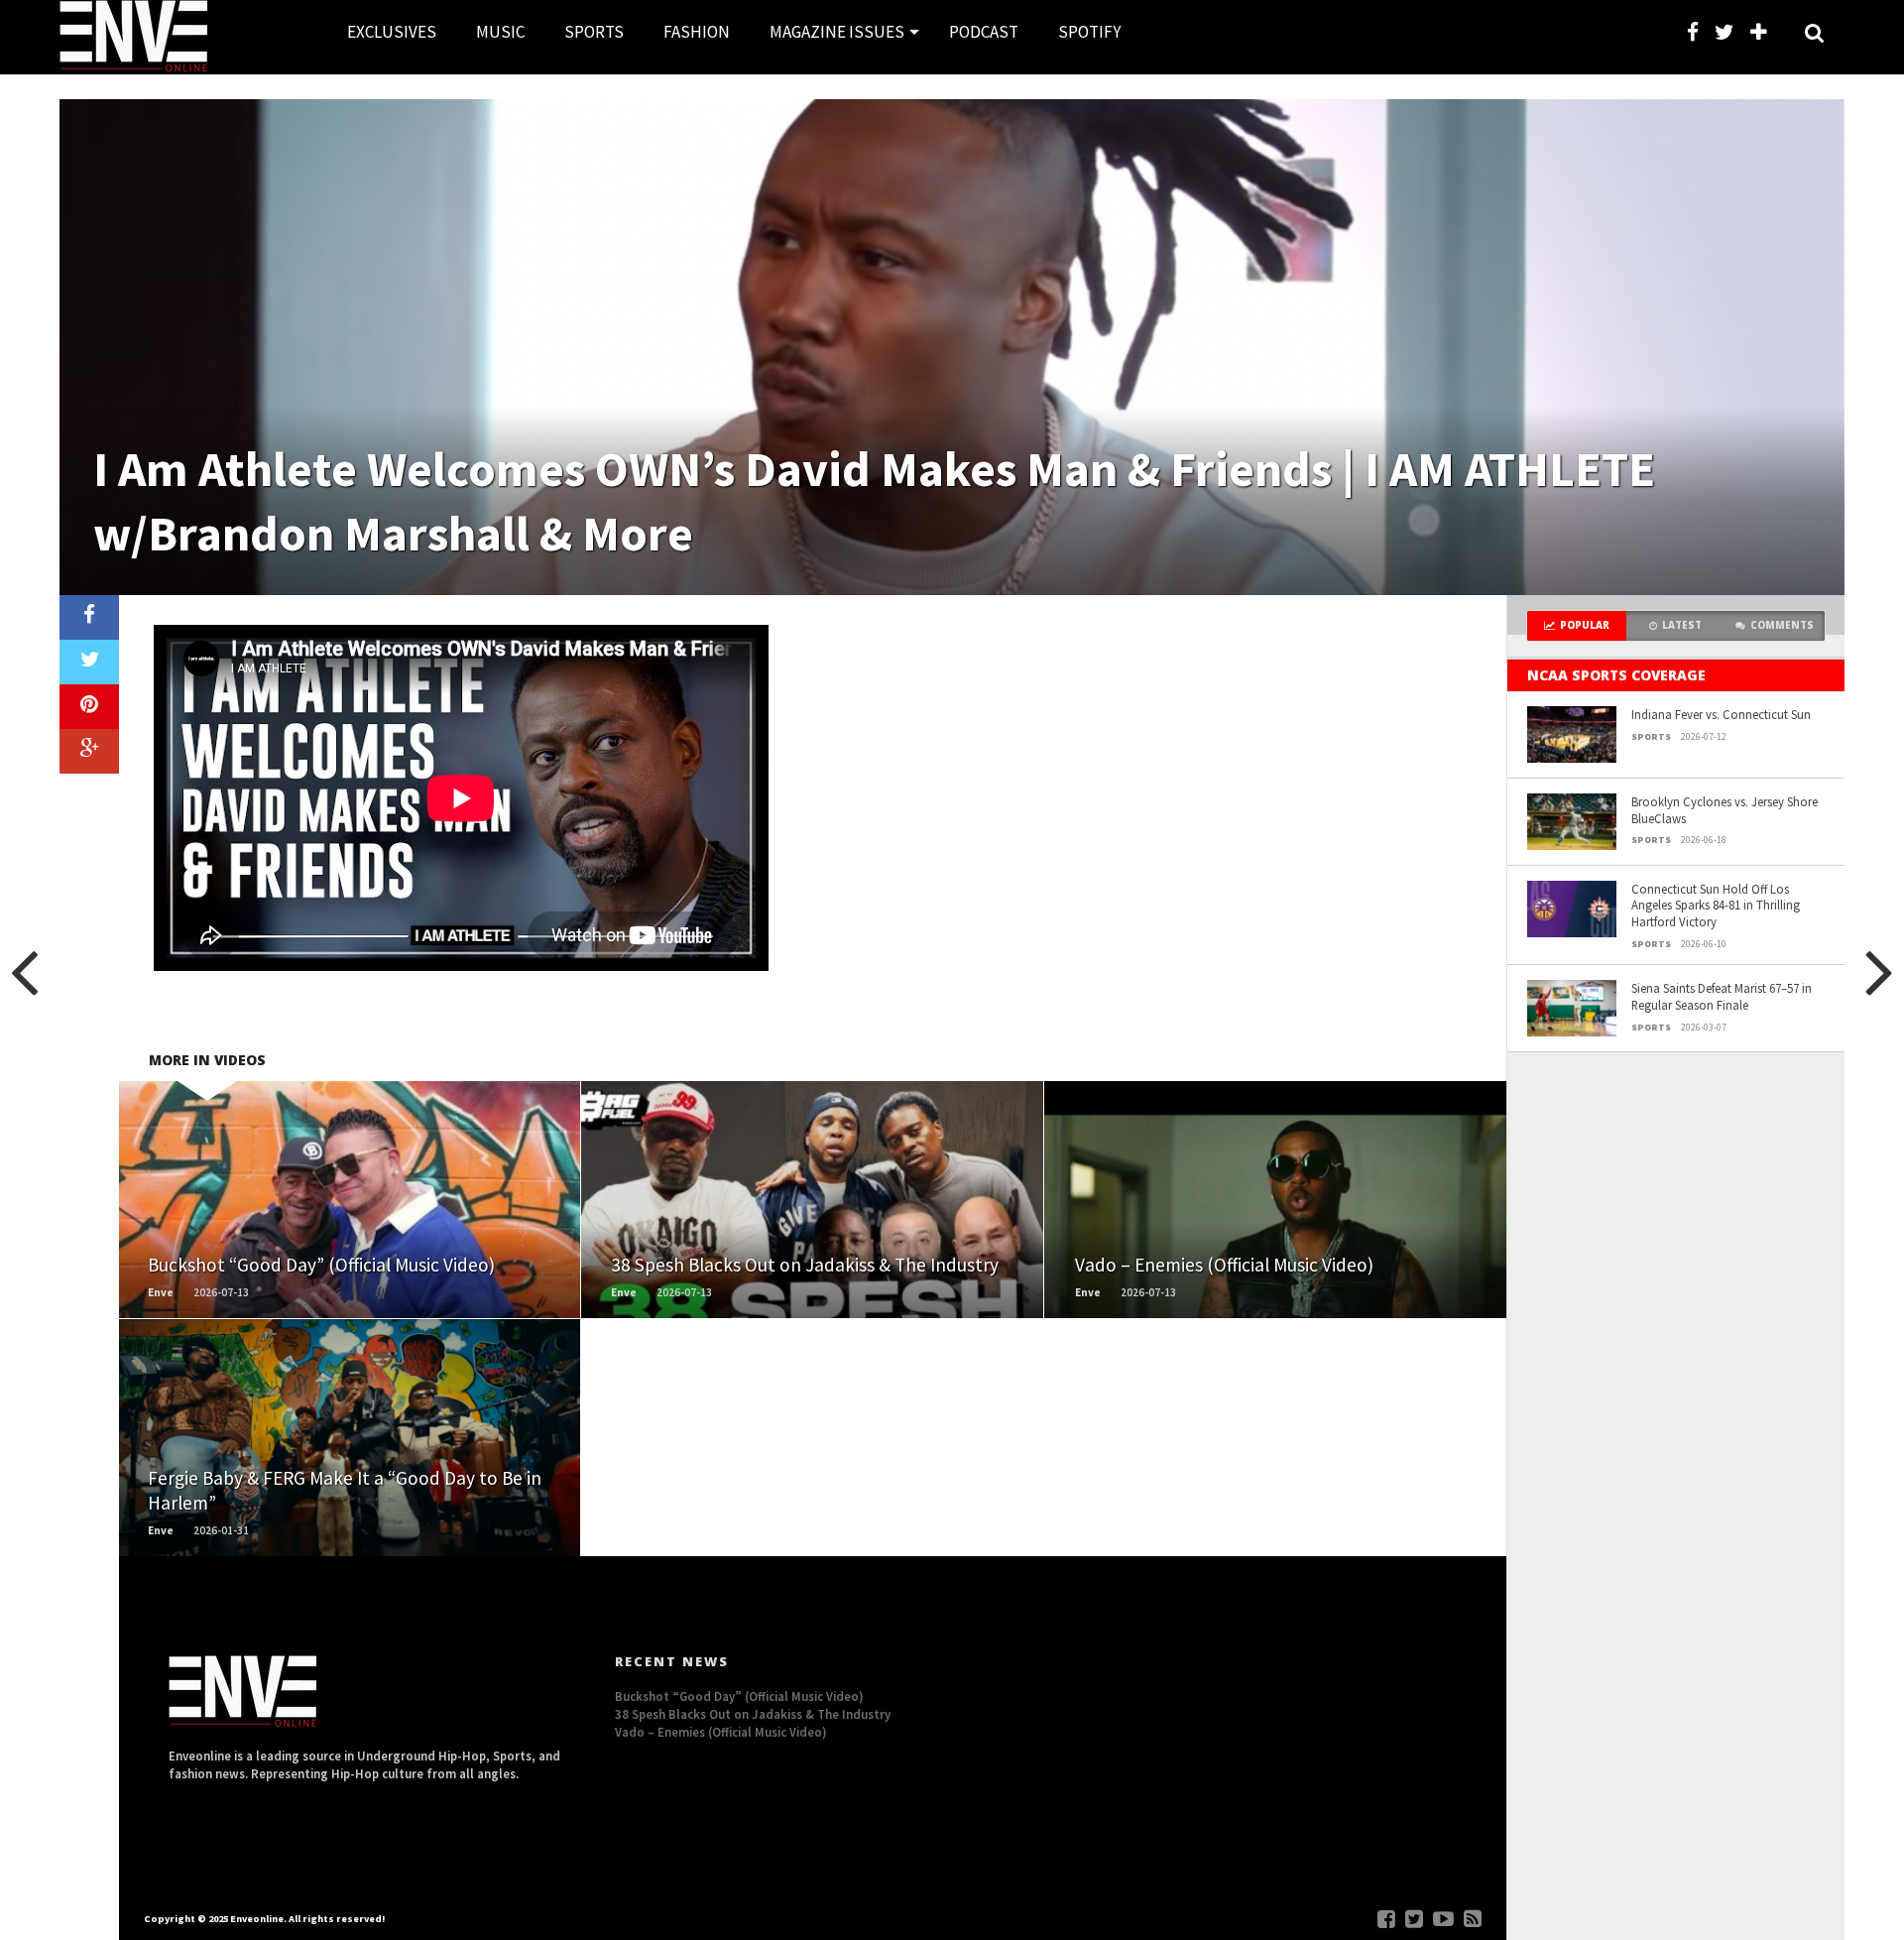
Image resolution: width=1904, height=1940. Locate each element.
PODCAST (984, 32)
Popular (1585, 625)
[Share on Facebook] (89, 617)
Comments (1782, 625)
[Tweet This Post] (89, 662)
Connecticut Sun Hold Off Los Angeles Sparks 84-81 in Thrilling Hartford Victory (1716, 905)
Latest (1682, 625)
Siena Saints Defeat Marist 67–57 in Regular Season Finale (1722, 996)
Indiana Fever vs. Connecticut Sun (1721, 714)
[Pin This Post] (89, 707)
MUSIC (500, 32)
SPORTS (594, 32)
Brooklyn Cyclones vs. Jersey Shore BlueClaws (1725, 810)
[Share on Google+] (89, 751)
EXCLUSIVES (392, 32)
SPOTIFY (1089, 32)
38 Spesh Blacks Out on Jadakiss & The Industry (753, 1714)
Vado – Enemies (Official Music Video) (721, 1732)
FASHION (697, 32)
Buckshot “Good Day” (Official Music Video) (739, 1696)
